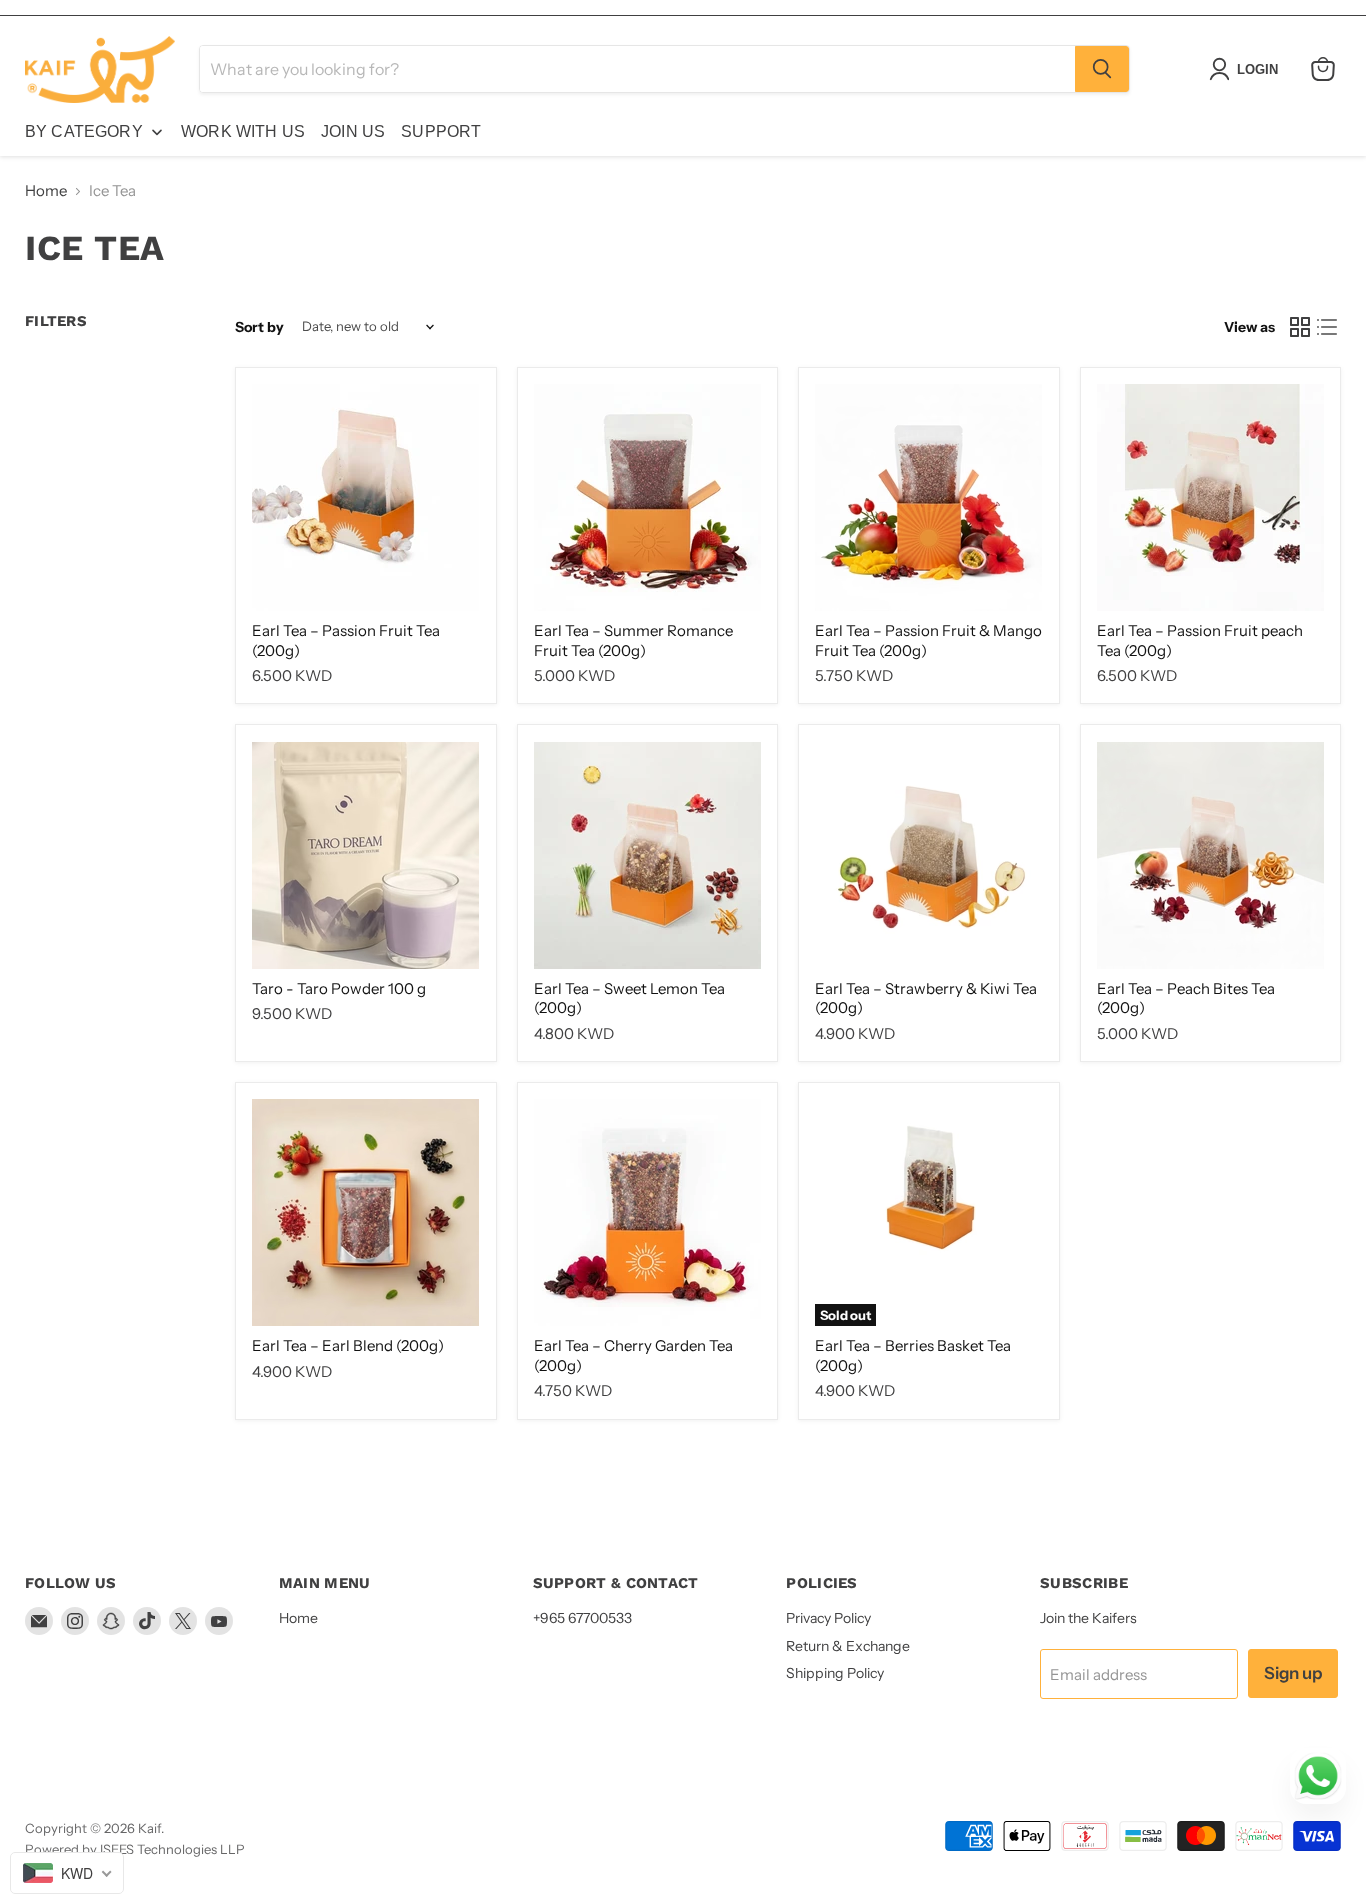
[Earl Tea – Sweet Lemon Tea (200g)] (647, 855)
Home (46, 190)
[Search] (1102, 69)
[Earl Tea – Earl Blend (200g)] (365, 1212)
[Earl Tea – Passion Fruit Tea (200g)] (365, 497)
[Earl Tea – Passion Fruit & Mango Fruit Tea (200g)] (928, 497)
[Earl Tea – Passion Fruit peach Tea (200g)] (1210, 497)
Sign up (1293, 1673)
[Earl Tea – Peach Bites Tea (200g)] (1210, 855)
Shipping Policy (835, 1673)
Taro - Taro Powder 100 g (339, 988)
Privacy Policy (828, 1618)
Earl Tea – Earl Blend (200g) (348, 1345)
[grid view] (1300, 327)
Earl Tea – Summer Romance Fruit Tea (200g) (633, 640)
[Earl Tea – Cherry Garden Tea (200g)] (647, 1212)
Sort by (259, 327)
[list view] (1328, 327)
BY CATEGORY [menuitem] (84, 131)
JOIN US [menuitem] (353, 131)
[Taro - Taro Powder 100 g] (365, 855)
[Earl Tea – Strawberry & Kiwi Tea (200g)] (928, 855)
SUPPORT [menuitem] (441, 131)
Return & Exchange (848, 1646)
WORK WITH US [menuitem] (243, 131)
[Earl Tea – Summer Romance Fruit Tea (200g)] (647, 497)
